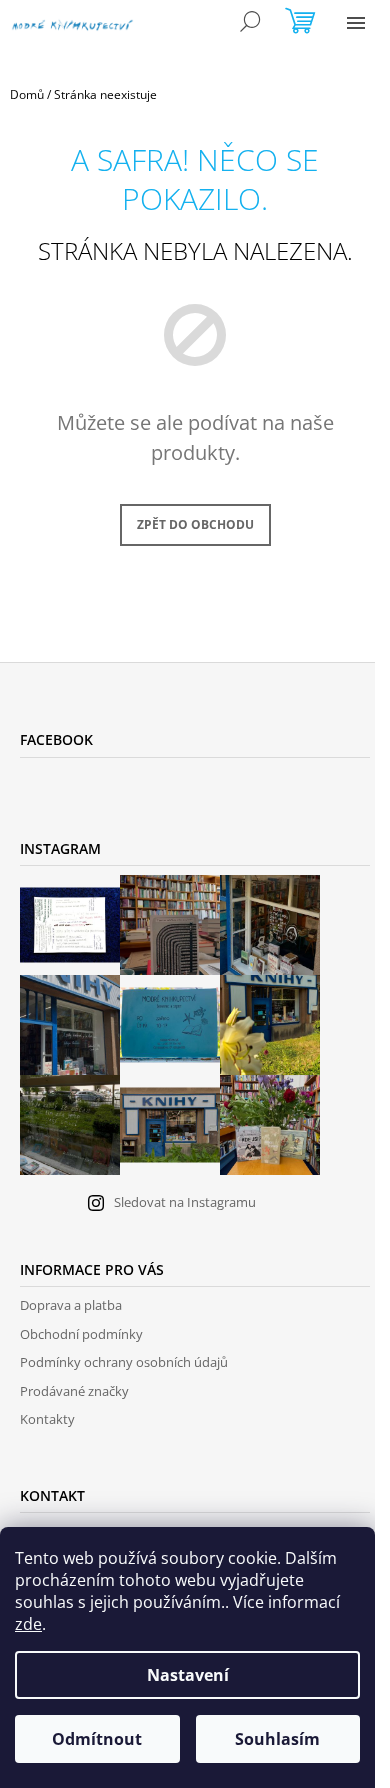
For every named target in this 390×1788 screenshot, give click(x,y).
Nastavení (188, 1675)
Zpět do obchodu (195, 524)
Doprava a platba (71, 1305)
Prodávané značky (74, 1391)
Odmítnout (97, 1739)
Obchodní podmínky (81, 1334)
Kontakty (47, 1419)
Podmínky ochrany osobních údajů (124, 1362)
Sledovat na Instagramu (185, 1202)
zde (28, 1624)
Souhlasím (277, 1739)
